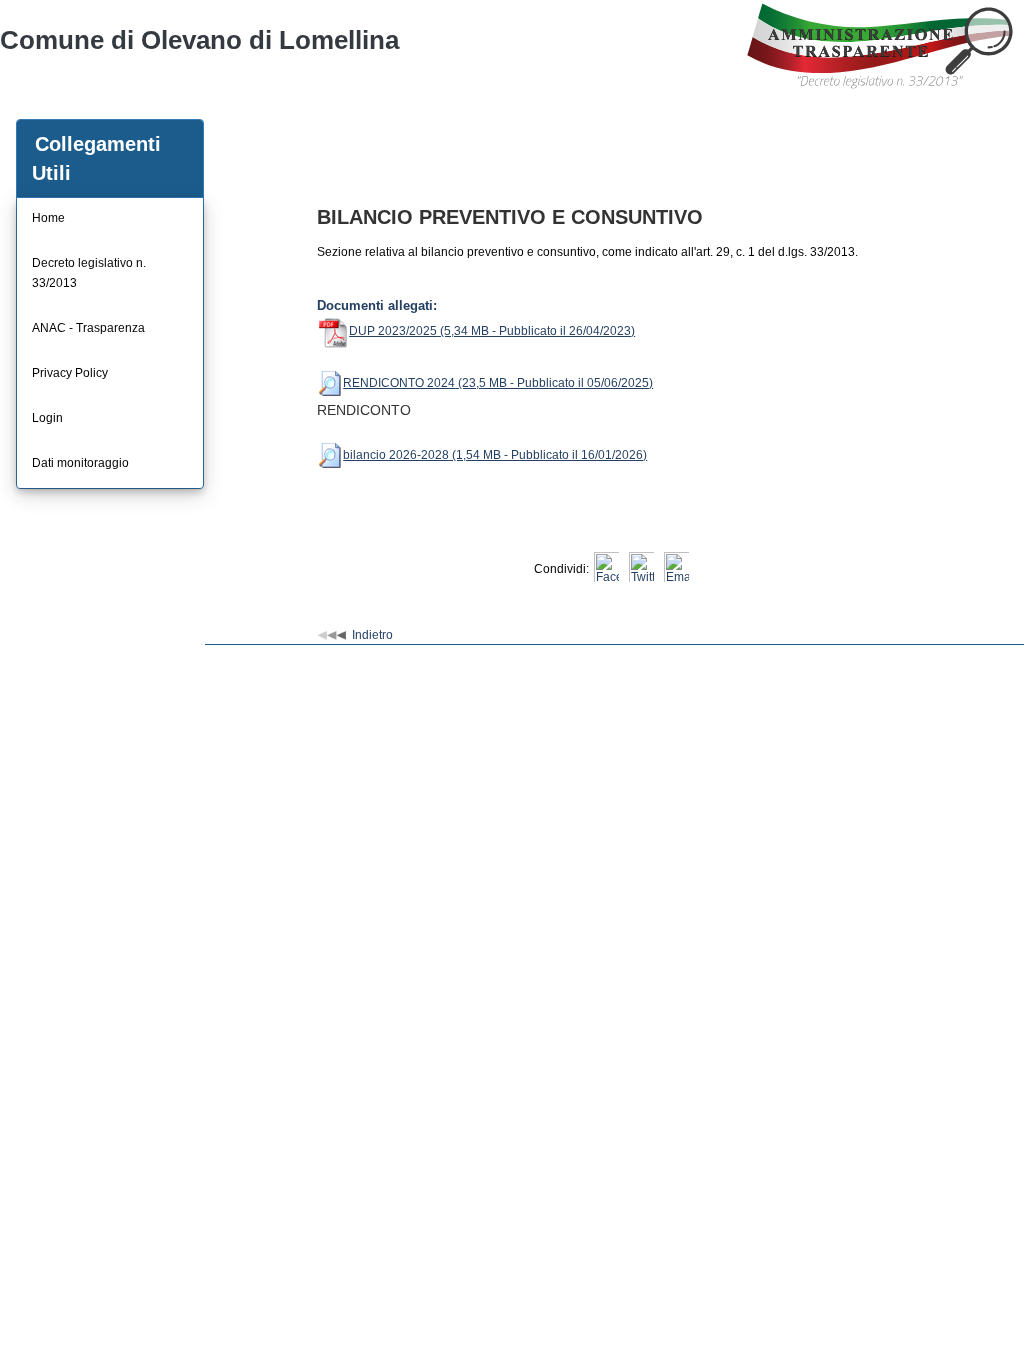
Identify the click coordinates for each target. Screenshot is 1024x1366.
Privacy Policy (70, 373)
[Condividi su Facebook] (606, 569)
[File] (330, 383)
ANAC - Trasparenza (88, 328)
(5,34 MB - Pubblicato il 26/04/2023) (536, 331)
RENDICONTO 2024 (399, 383)
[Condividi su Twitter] (641, 569)
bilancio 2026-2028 (396, 455)
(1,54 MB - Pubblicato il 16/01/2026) (548, 455)
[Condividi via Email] (676, 569)
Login (47, 418)
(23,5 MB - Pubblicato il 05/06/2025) (554, 383)
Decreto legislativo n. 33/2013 (89, 273)
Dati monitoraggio (80, 463)
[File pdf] (333, 331)
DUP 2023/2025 (393, 331)
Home (48, 218)
